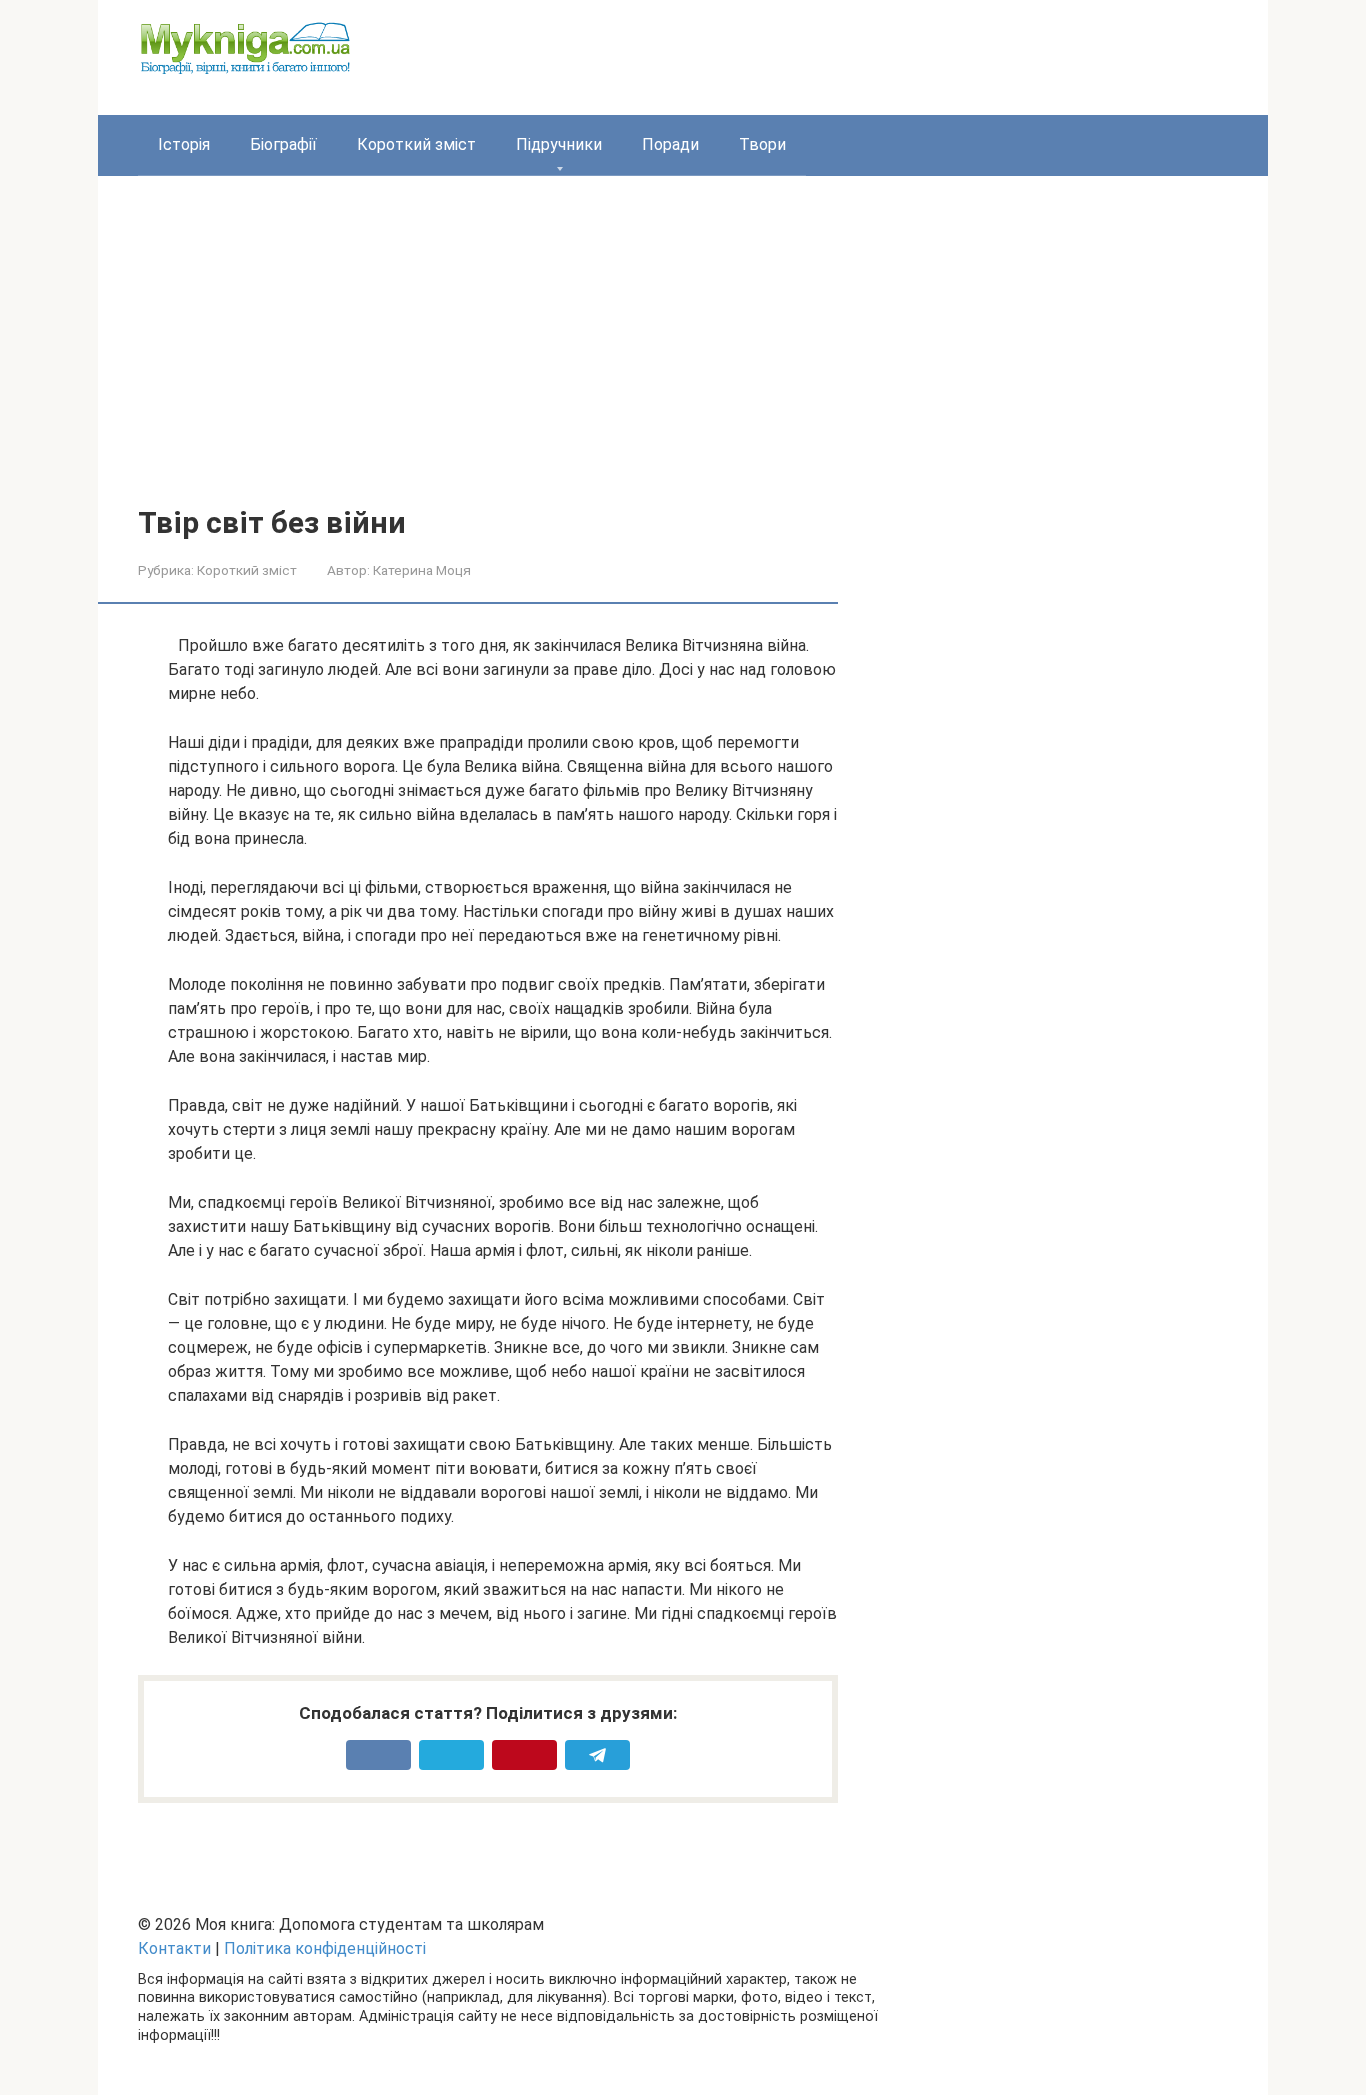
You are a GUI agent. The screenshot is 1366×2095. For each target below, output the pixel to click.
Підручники (559, 144)
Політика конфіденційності (325, 1948)
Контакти (174, 1948)
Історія (184, 144)
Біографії (283, 144)
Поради (670, 144)
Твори (762, 144)
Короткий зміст (416, 144)
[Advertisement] (683, 356)
